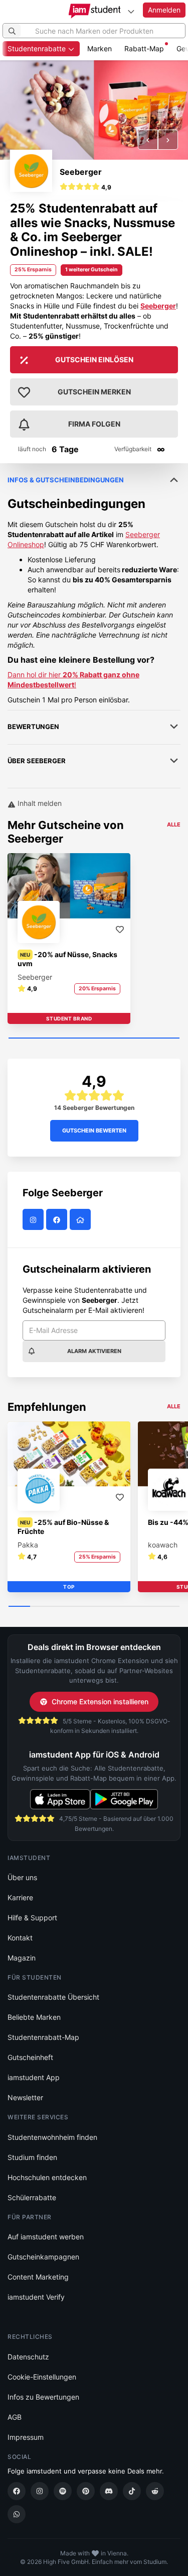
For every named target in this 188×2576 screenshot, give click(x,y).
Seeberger (81, 172)
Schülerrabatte (32, 2197)
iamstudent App (34, 2077)
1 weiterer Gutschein (91, 270)
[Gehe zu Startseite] (94, 11)
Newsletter (25, 2097)
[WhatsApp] (17, 2514)
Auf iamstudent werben (46, 2237)
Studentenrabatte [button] (38, 48)
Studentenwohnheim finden (52, 2137)
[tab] (94, 584)
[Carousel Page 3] (62, 1607)
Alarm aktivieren (94, 1351)
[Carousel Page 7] (148, 1607)
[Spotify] (63, 2491)
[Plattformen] (131, 11)
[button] (148, 140)
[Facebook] (17, 2491)
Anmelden (164, 10)
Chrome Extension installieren (100, 1702)
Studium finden (32, 2157)
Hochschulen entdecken (47, 2177)
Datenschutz (28, 2357)
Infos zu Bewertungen (43, 2397)
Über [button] (37, 761)
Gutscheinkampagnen (43, 2257)
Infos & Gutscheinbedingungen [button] (66, 480)
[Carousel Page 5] (105, 1607)
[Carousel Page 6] (126, 1607)
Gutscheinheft (30, 2057)
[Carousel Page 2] (41, 1607)
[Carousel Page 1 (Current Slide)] (94, 1039)
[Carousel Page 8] (169, 1607)
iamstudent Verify (36, 2297)
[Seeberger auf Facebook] (58, 1220)
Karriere (20, 1897)
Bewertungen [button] (33, 727)
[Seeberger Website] (81, 1220)
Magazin (22, 1958)
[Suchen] (12, 31)
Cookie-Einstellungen (42, 2377)
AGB (15, 2417)
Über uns (22, 1877)
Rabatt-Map (144, 48)
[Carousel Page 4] (83, 1607)
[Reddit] (155, 2491)
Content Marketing (38, 2277)
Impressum (26, 2437)
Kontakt (20, 1938)
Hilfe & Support (32, 1918)
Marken (100, 48)
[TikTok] (132, 2491)
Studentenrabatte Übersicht (53, 1997)
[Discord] (109, 2491)
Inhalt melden (39, 803)
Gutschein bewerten (94, 1130)
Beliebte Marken (34, 2017)
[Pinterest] (86, 2491)
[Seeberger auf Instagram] (34, 1220)
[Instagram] (40, 2491)
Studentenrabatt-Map (43, 2037)
